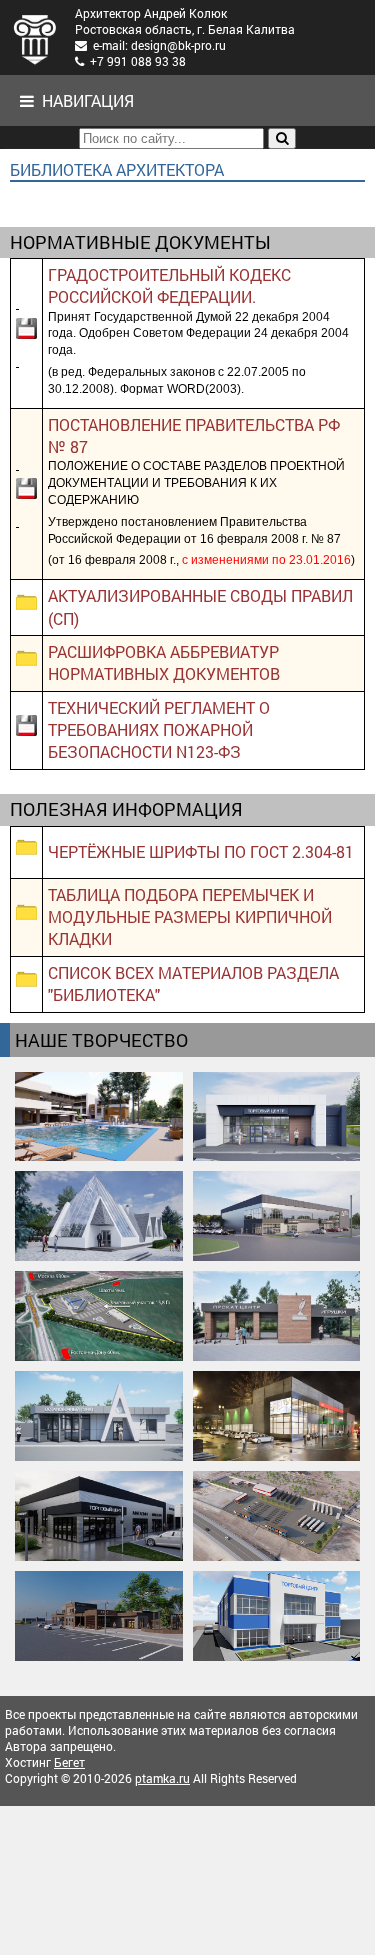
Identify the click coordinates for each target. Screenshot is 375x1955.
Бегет (69, 1762)
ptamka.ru (162, 1778)
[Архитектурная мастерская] (35, 37)
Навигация (84, 100)
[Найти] (282, 138)
